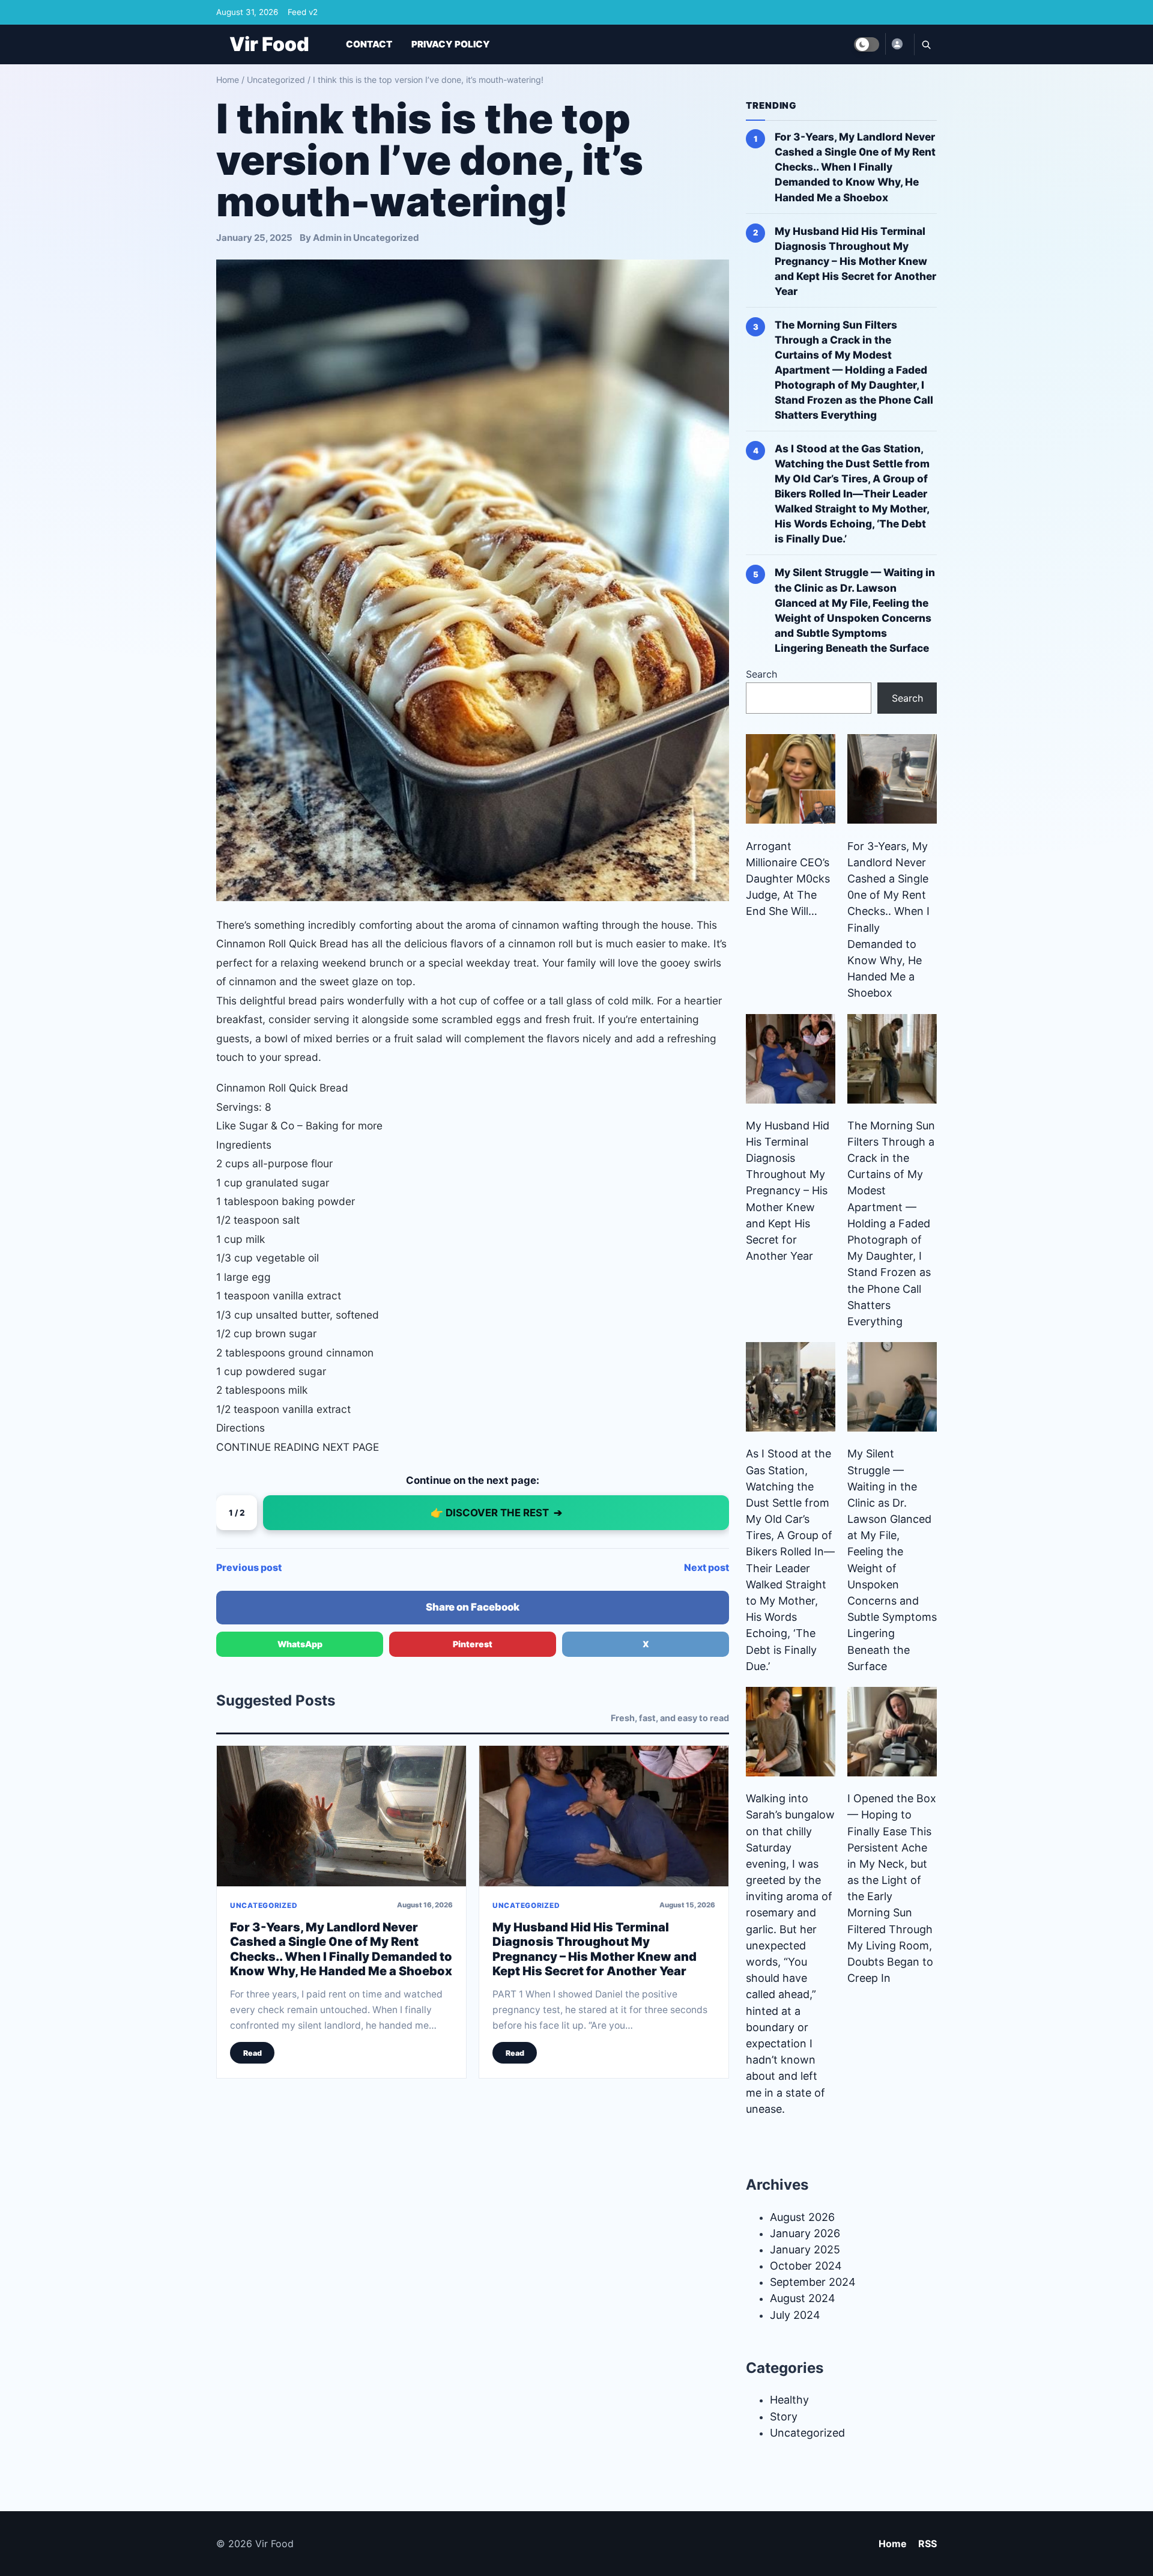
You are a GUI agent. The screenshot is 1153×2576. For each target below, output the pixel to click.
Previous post (249, 1567)
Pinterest (473, 1644)
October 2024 (806, 2266)
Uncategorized (276, 80)
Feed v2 (303, 12)
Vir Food (269, 44)
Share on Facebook (473, 1607)
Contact (369, 44)
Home (228, 80)
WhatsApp (300, 1644)
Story (784, 2417)
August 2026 (802, 2217)
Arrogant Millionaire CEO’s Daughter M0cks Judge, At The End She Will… (788, 879)
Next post (707, 1567)
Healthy (789, 2400)
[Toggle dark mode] (867, 44)
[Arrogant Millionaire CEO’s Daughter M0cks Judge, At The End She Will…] (791, 779)
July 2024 (795, 2315)
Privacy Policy (451, 44)
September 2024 (813, 2282)
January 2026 (805, 2233)
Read (253, 2053)
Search (761, 674)
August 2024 (803, 2298)
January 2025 (805, 2249)
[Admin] (897, 44)
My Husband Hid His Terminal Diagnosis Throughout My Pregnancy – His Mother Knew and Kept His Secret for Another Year (595, 1949)
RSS (928, 2544)
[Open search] (925, 44)
